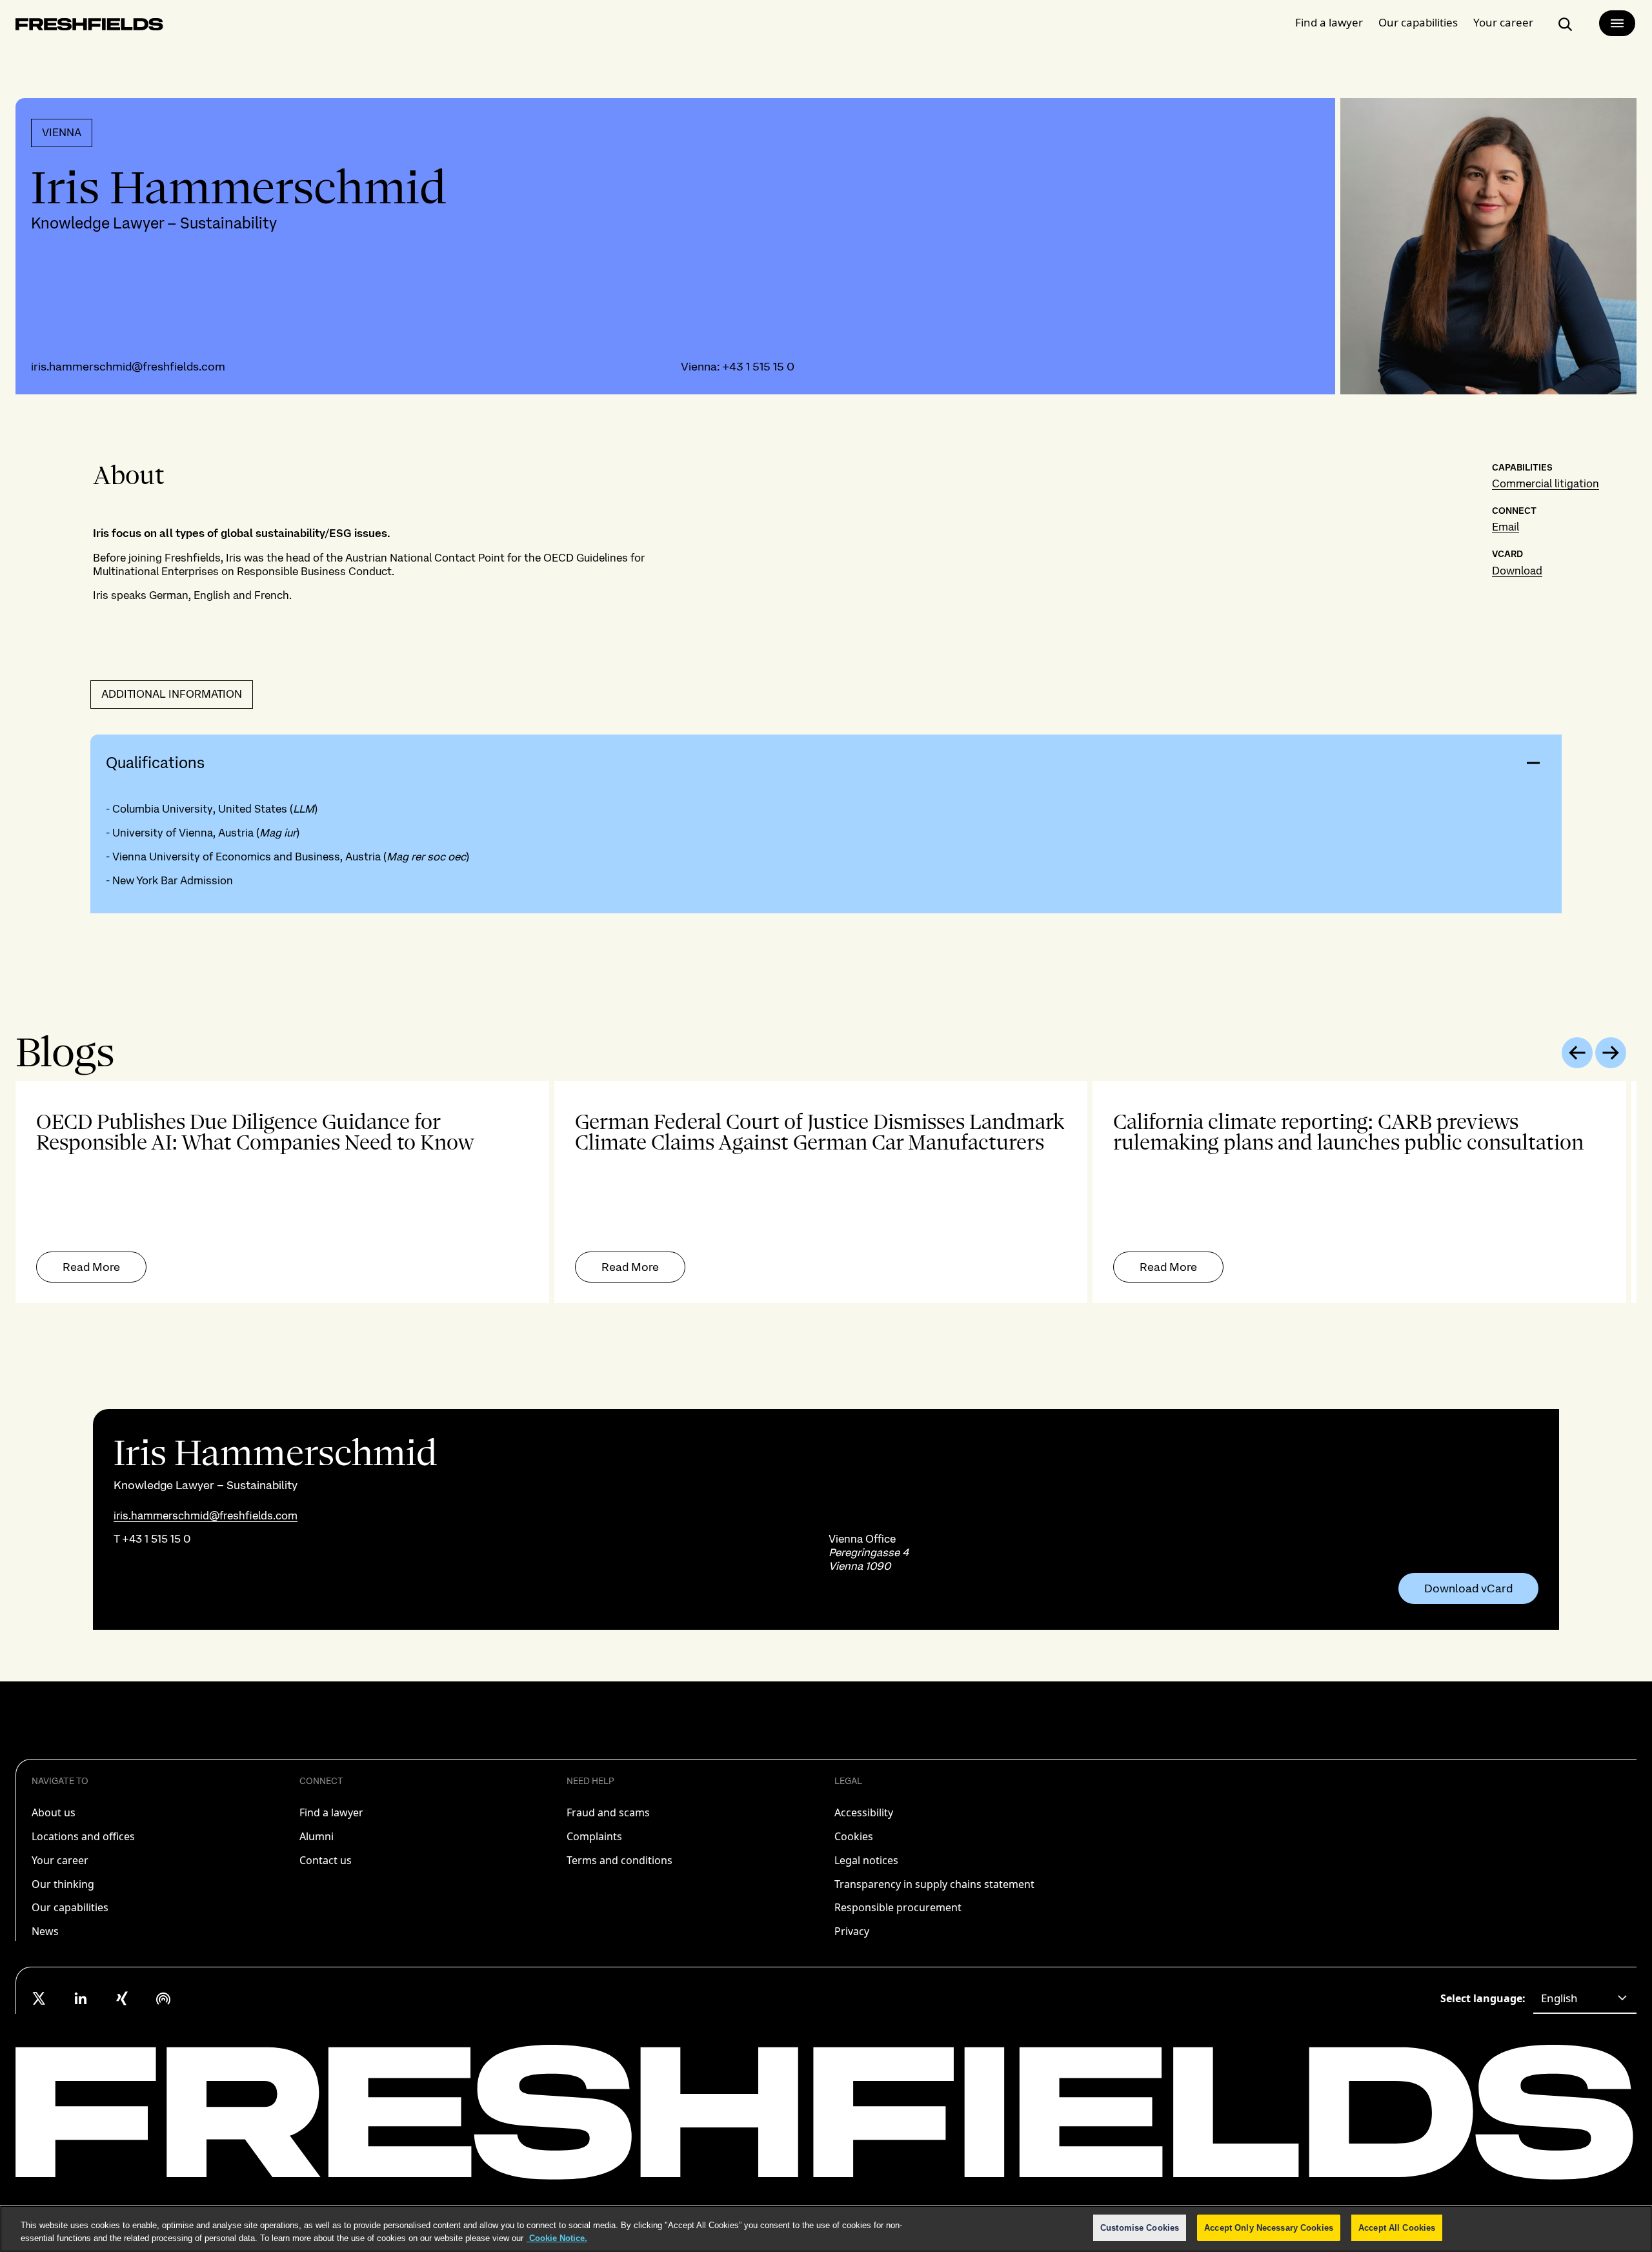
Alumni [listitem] (317, 1836)
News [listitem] (45, 1931)
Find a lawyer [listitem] (331, 1812)
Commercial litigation (1546, 483)
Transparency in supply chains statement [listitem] (934, 1884)
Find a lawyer (1329, 22)
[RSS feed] (163, 1998)
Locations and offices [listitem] (83, 1836)
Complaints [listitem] (594, 1836)
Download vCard (1468, 1588)
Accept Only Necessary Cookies (1269, 2228)
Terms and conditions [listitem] (619, 1860)
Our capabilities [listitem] (70, 1907)
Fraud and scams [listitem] (608, 1812)
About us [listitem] (54, 1812)
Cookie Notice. (557, 2238)
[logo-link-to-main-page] (89, 27)
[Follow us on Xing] (122, 1998)
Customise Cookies (1140, 2228)
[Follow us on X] (39, 1998)
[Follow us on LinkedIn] (81, 1998)
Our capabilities (1418, 22)
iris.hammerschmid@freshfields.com (128, 366)
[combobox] (1585, 1998)
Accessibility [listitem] (864, 1812)
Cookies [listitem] (854, 1836)
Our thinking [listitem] (63, 1884)
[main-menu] (1617, 23)
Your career (1503, 22)
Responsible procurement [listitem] (898, 1907)
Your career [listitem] (60, 1860)
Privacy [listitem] (852, 1931)
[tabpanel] (826, 1192)
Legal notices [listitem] (866, 1860)
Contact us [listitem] (326, 1860)
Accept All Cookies (1397, 2228)
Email (1506, 527)
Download (1517, 571)
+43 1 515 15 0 (758, 366)
